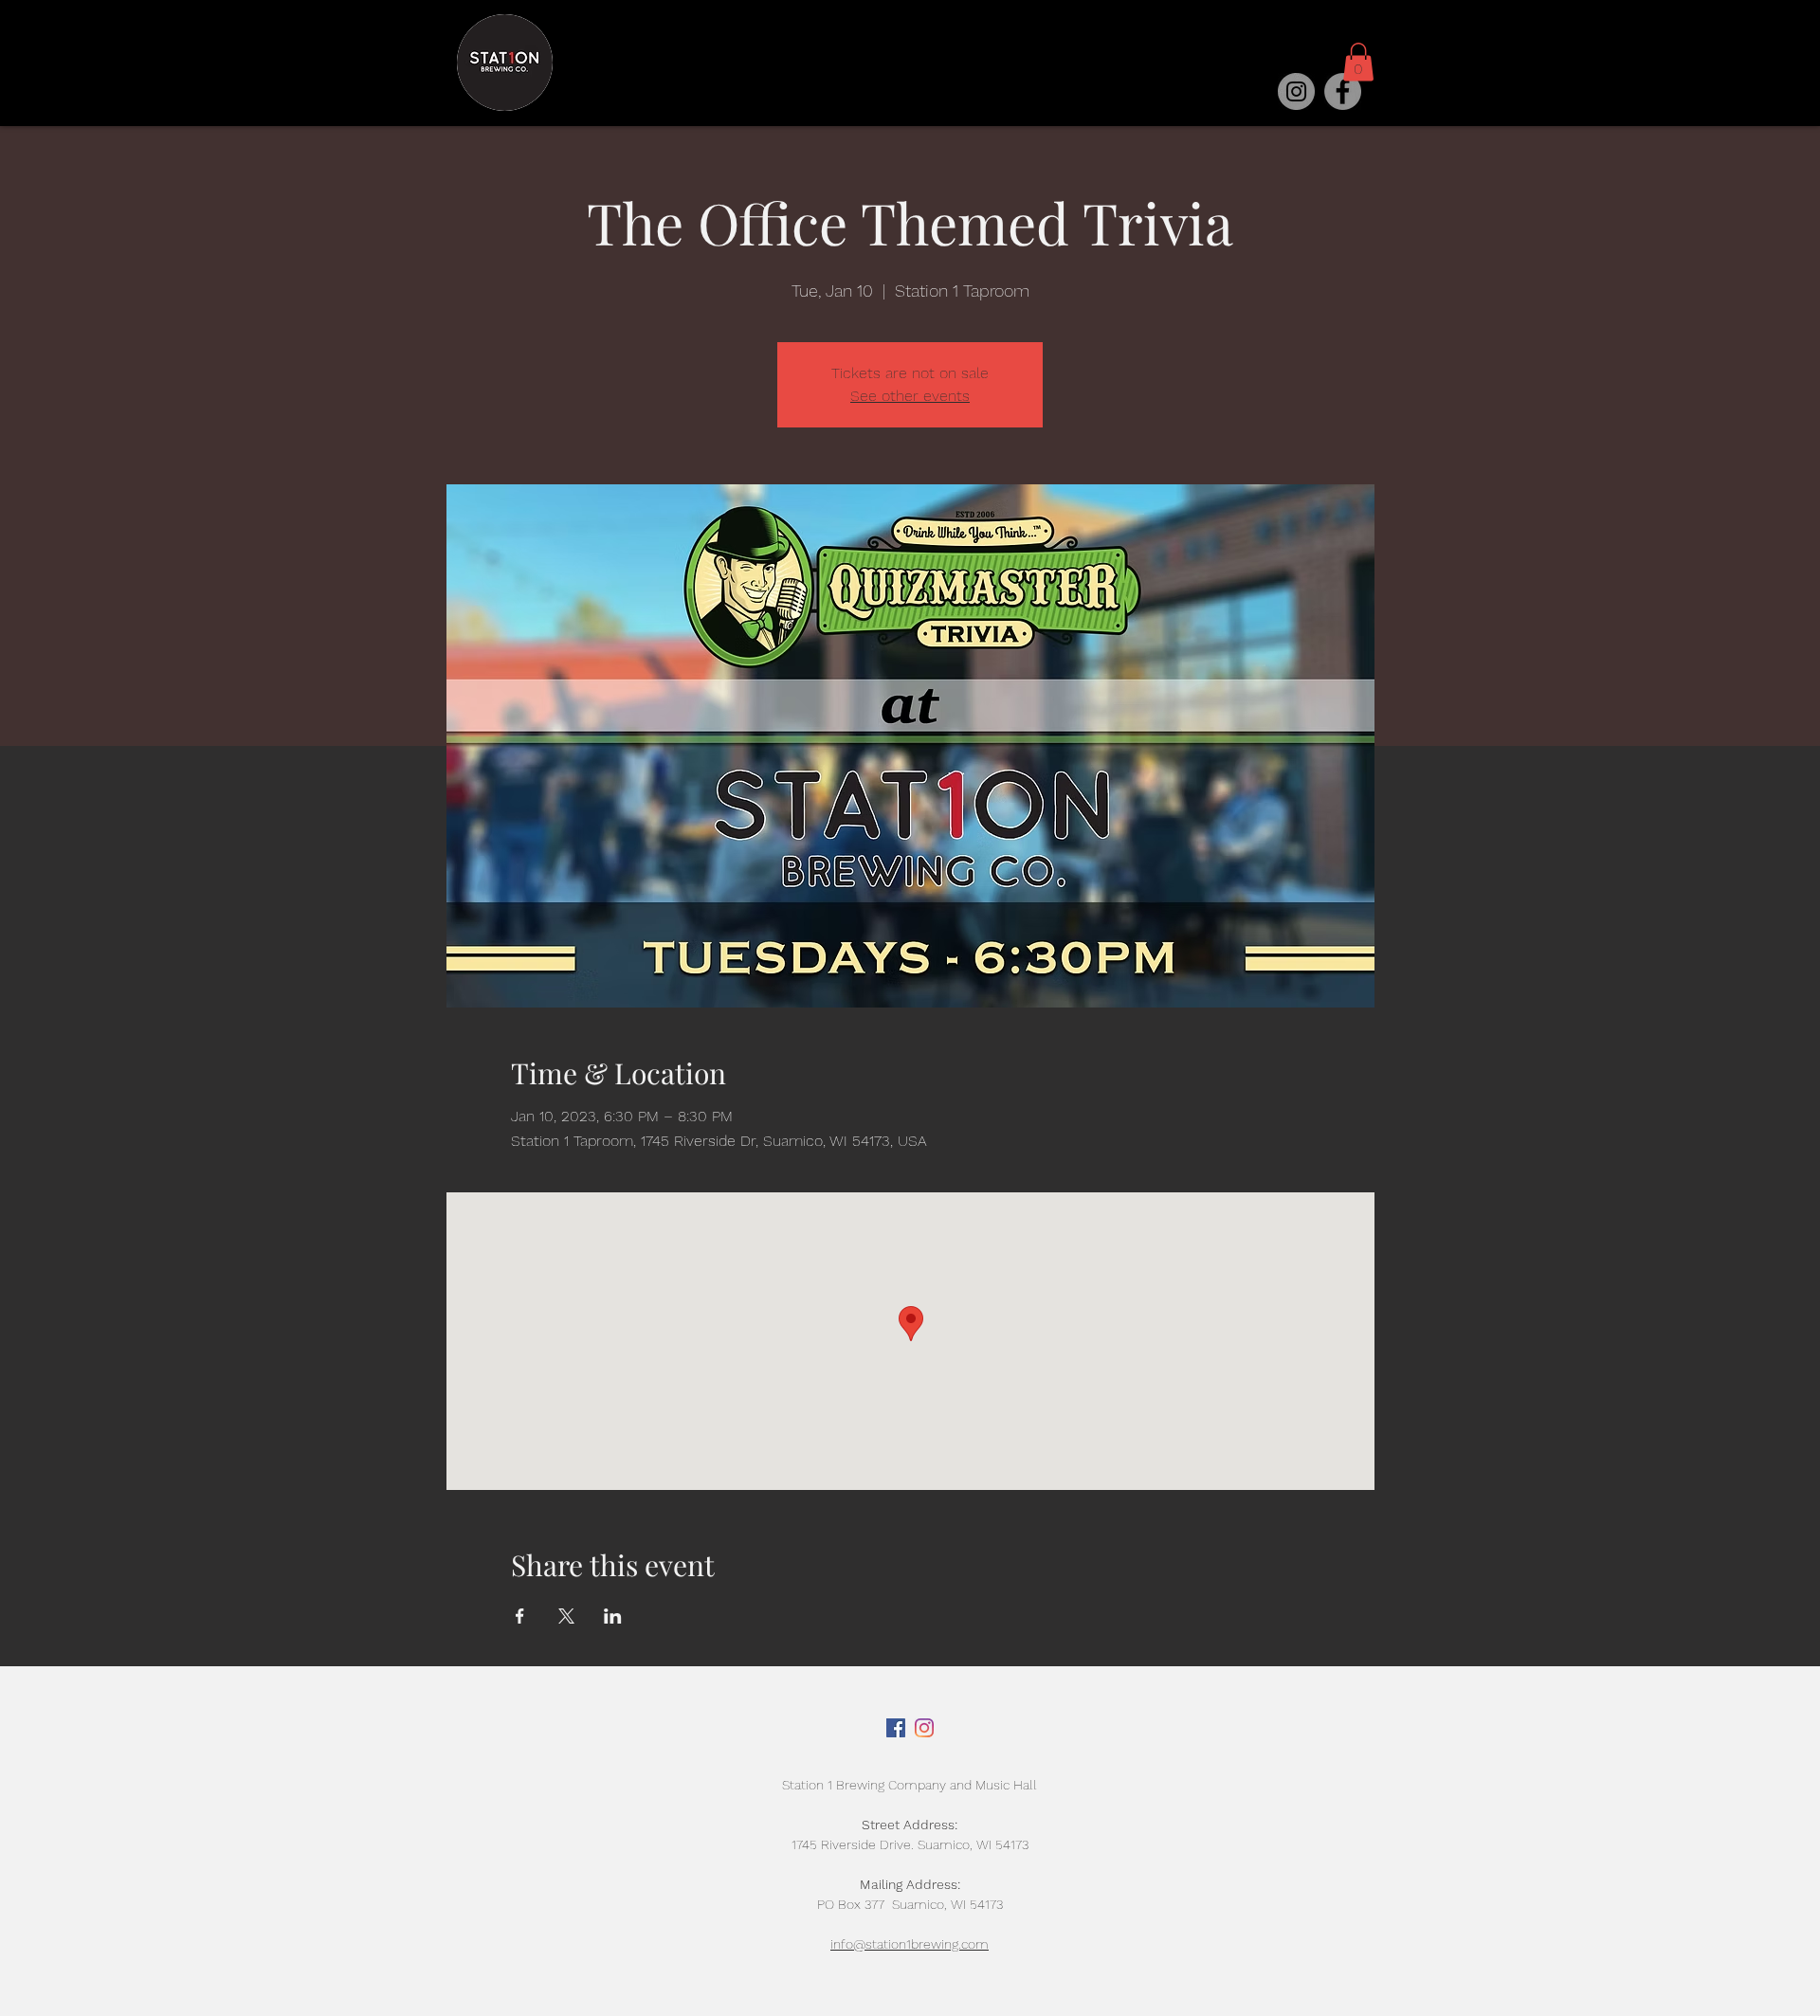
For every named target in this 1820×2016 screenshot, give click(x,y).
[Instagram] (1296, 91)
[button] (1358, 62)
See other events (910, 396)
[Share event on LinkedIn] (613, 1616)
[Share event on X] (566, 1616)
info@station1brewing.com (910, 1944)
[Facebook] (1343, 91)
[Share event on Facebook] (520, 1616)
